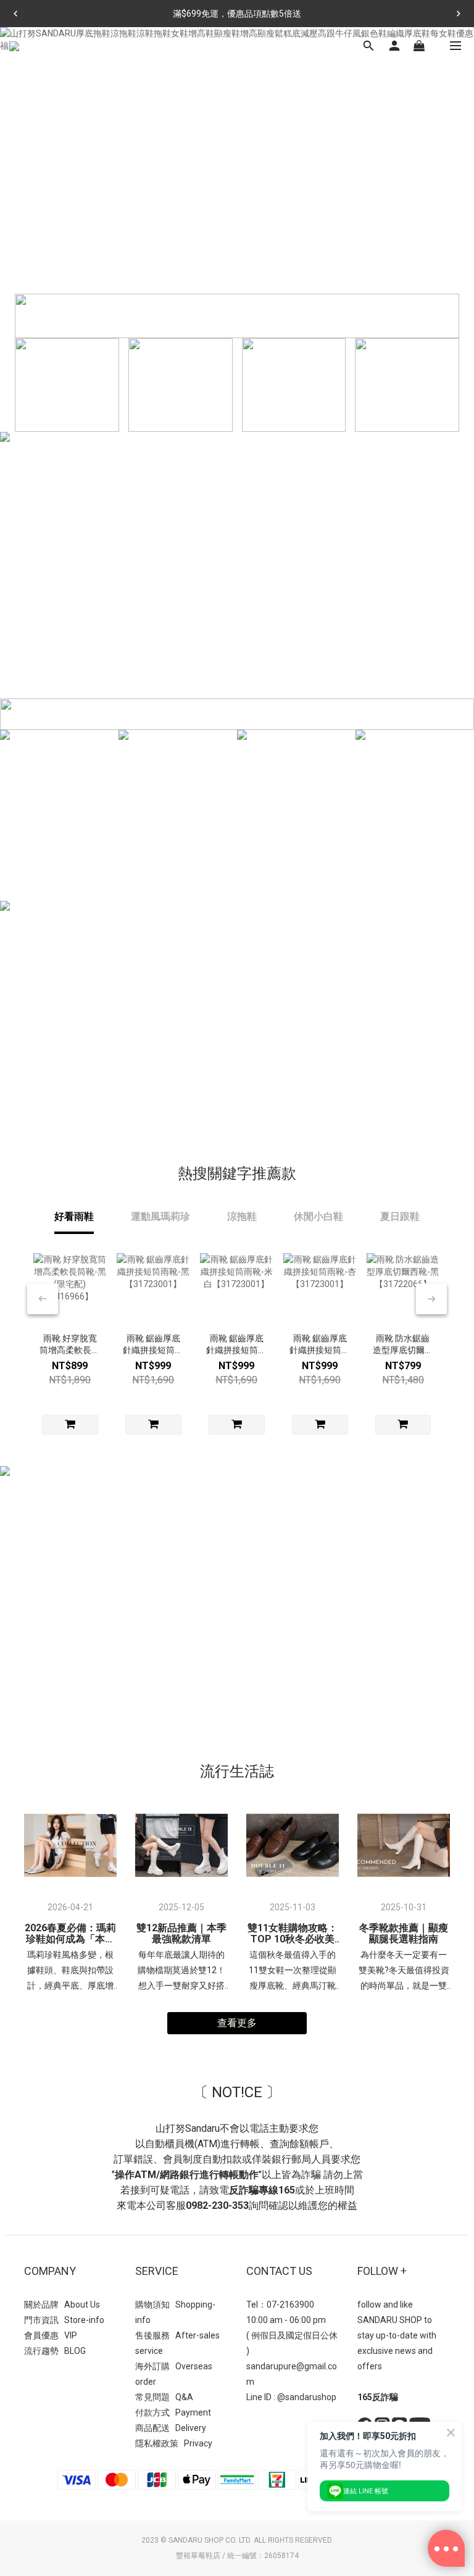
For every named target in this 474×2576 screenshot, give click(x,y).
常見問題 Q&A (164, 2397)
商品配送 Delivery (171, 2428)
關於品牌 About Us (62, 2305)
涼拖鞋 (242, 1216)
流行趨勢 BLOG (55, 2351)
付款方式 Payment (173, 2412)
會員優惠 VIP (51, 2335)
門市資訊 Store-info (64, 2320)
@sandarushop (307, 2397)
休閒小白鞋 (318, 1216)
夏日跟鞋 (400, 1216)
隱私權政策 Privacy (174, 2443)
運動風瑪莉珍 (160, 1216)
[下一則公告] (459, 14)
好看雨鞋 (74, 1216)
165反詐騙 (378, 2397)
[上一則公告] (15, 14)
